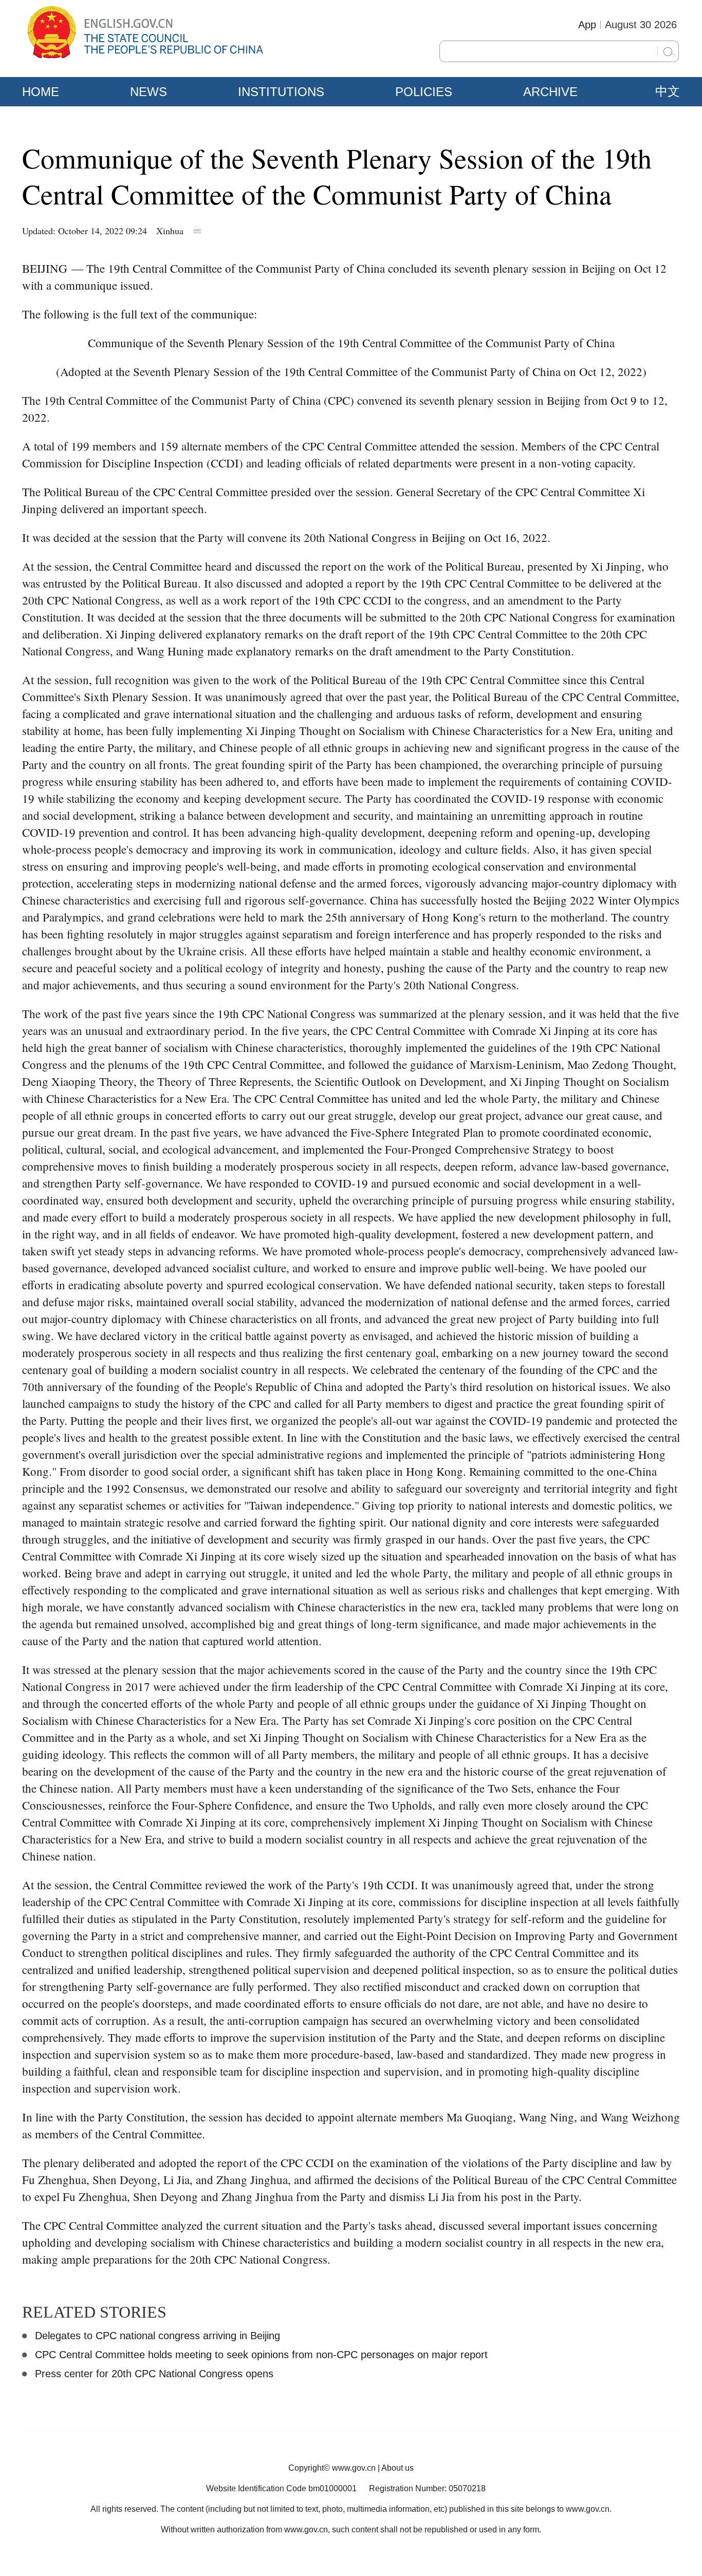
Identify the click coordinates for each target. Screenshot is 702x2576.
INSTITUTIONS (281, 92)
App (587, 25)
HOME (41, 92)
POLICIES (424, 92)
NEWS (149, 92)
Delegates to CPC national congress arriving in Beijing (158, 2336)
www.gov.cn (354, 2468)
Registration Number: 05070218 (427, 2488)
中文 (668, 91)
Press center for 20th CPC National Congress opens (154, 2374)
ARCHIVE (550, 92)
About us (398, 2468)
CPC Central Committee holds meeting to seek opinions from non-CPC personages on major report (261, 2355)
